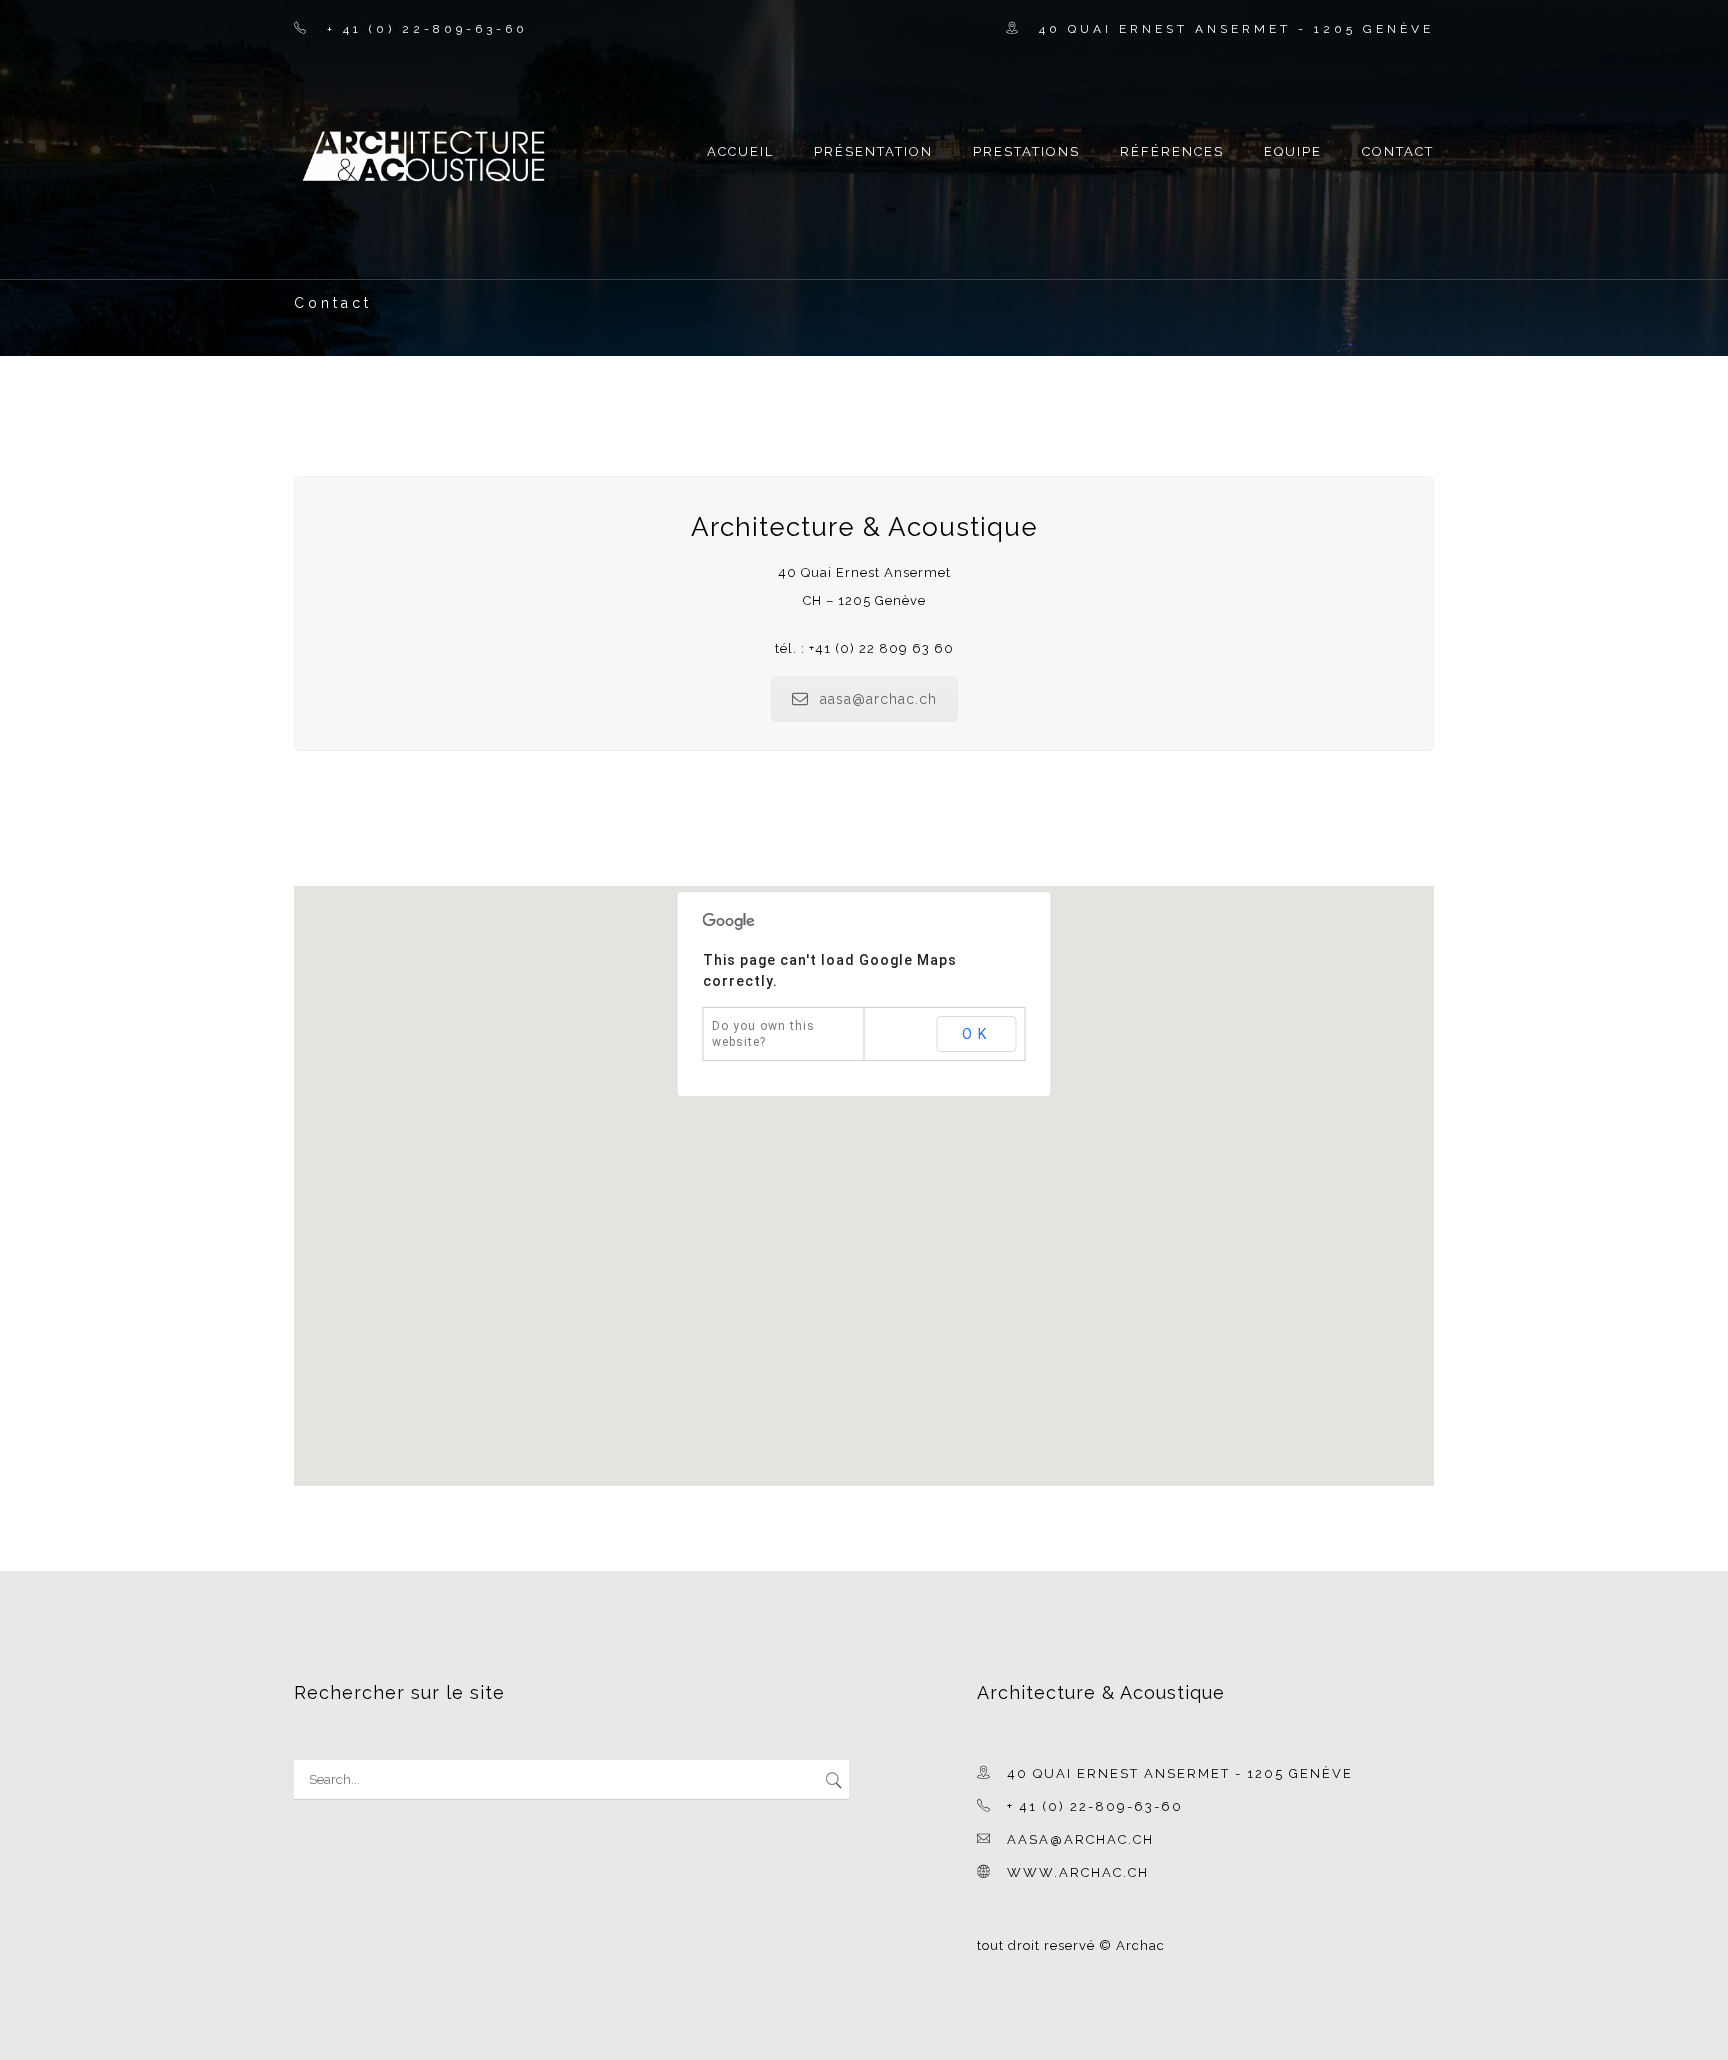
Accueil (740, 151)
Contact (1398, 151)
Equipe (1293, 151)
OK (977, 1034)
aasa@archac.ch (878, 699)
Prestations (1026, 151)
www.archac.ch (1078, 1872)
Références (1172, 151)
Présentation (873, 151)
